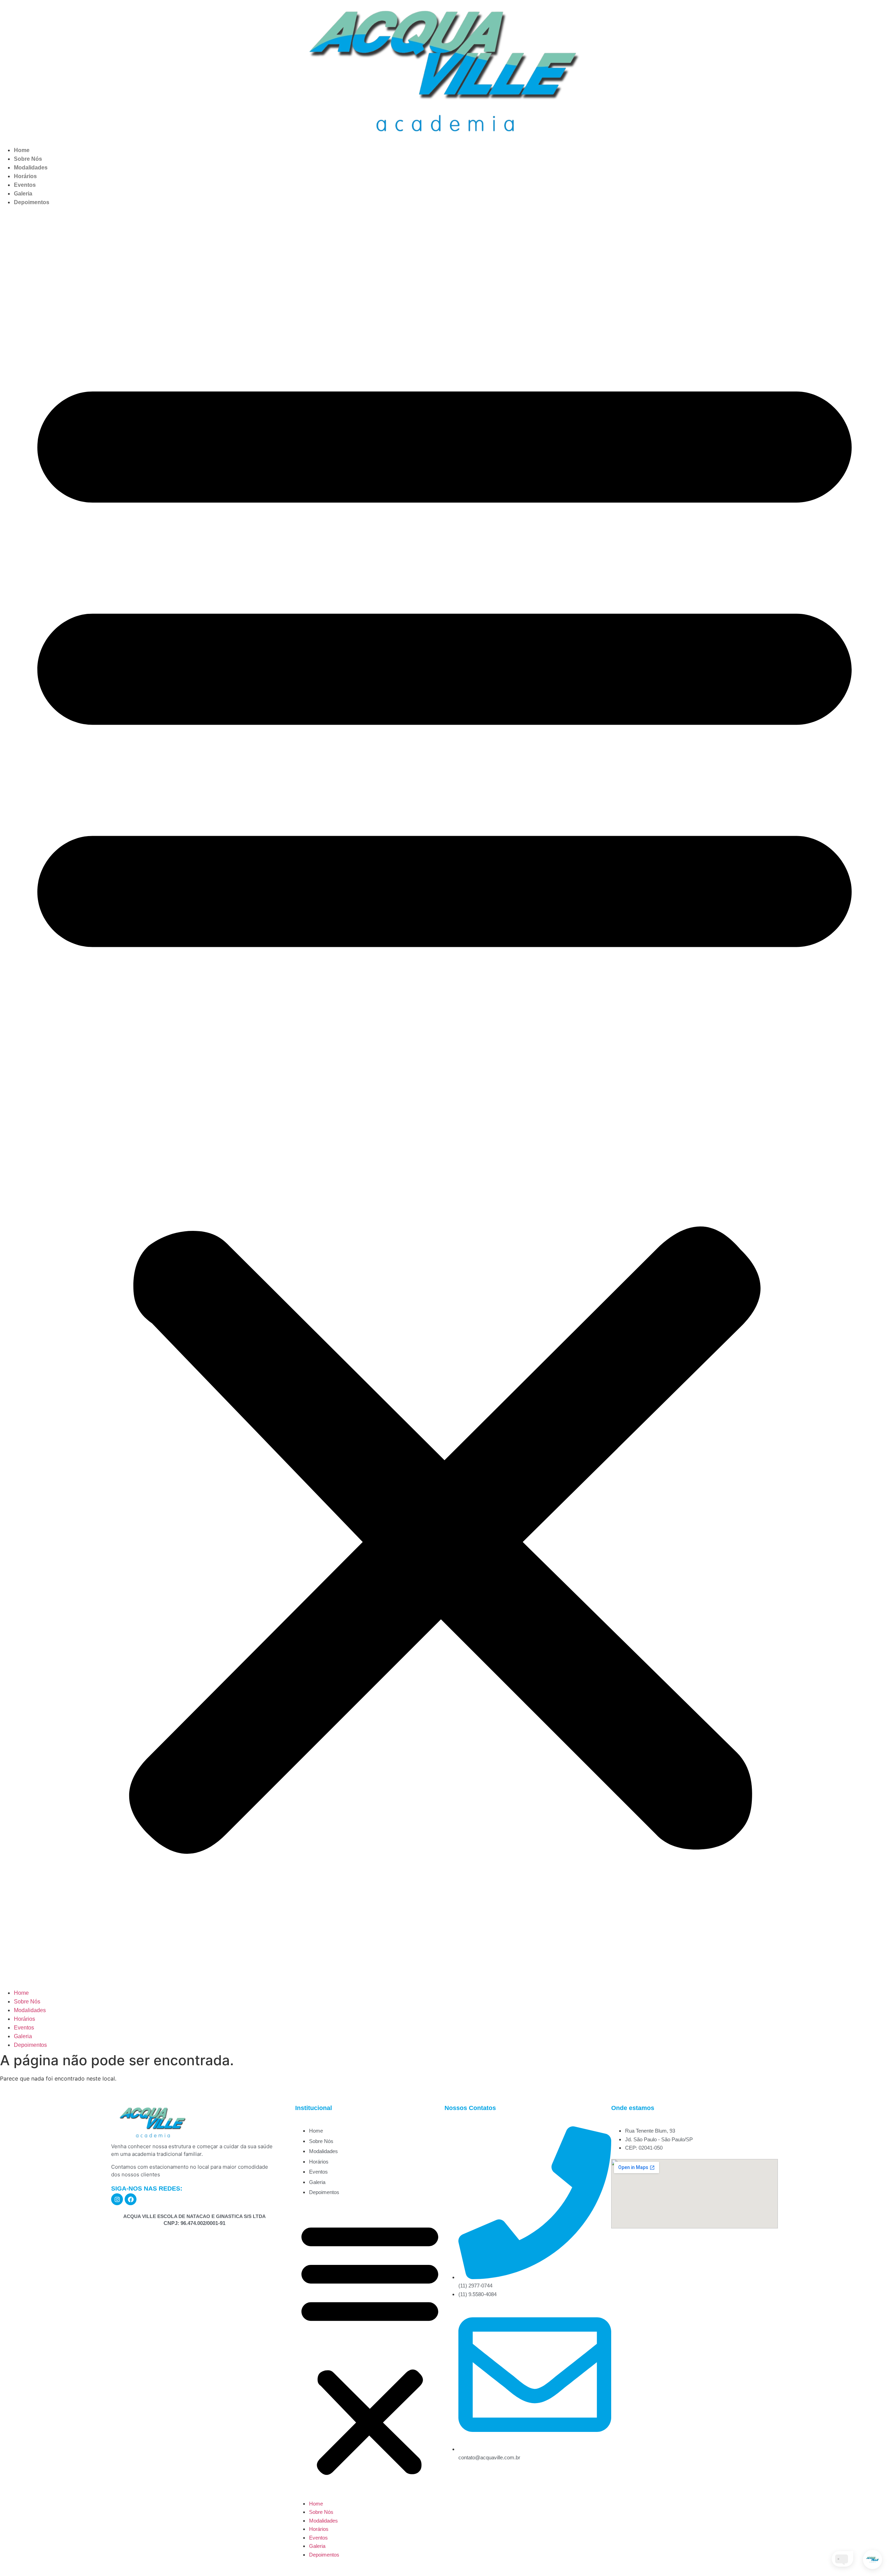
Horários (25, 176)
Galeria (23, 194)
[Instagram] (117, 2199)
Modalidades (31, 168)
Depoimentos (32, 202)
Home (22, 150)
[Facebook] (131, 2199)
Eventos (25, 185)
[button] (444, 1098)
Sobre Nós (28, 159)
